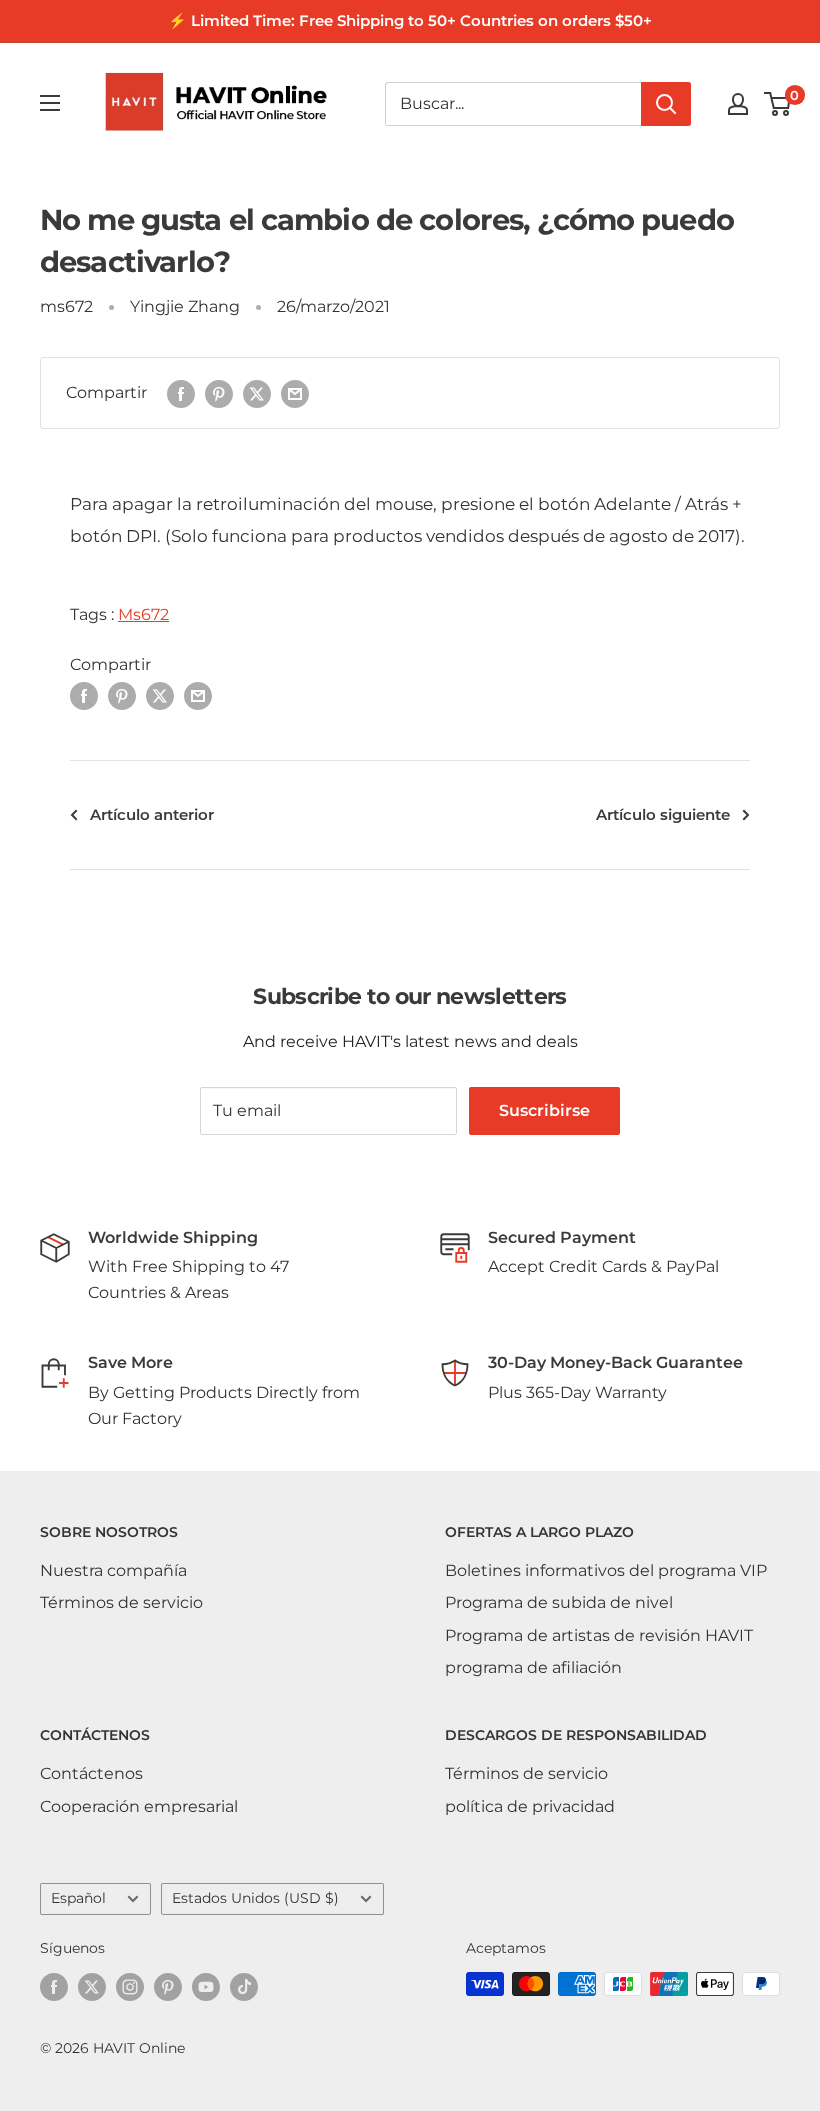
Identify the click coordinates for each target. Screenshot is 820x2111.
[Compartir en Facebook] (181, 393)
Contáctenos (91, 1773)
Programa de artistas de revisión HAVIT (599, 1635)
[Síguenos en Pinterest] (168, 1986)
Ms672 (143, 614)
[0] (778, 104)
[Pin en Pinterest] (219, 393)
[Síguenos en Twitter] (92, 1986)
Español (78, 1898)
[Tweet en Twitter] (257, 393)
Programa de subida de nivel (559, 1602)
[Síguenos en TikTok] (244, 1986)
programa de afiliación (533, 1667)
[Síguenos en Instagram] (130, 1986)
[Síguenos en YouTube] (206, 1986)
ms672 (66, 306)
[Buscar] (666, 104)
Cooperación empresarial (139, 1806)
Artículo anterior (152, 814)
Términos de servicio (121, 1602)
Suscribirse (544, 1110)
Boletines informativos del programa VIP (606, 1570)
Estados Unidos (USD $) (255, 1898)
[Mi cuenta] (738, 104)
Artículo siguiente (663, 814)
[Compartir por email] (295, 393)
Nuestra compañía (113, 1570)
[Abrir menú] (50, 103)
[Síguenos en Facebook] (54, 1986)
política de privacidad (530, 1806)
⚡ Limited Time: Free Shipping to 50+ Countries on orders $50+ (410, 20)
